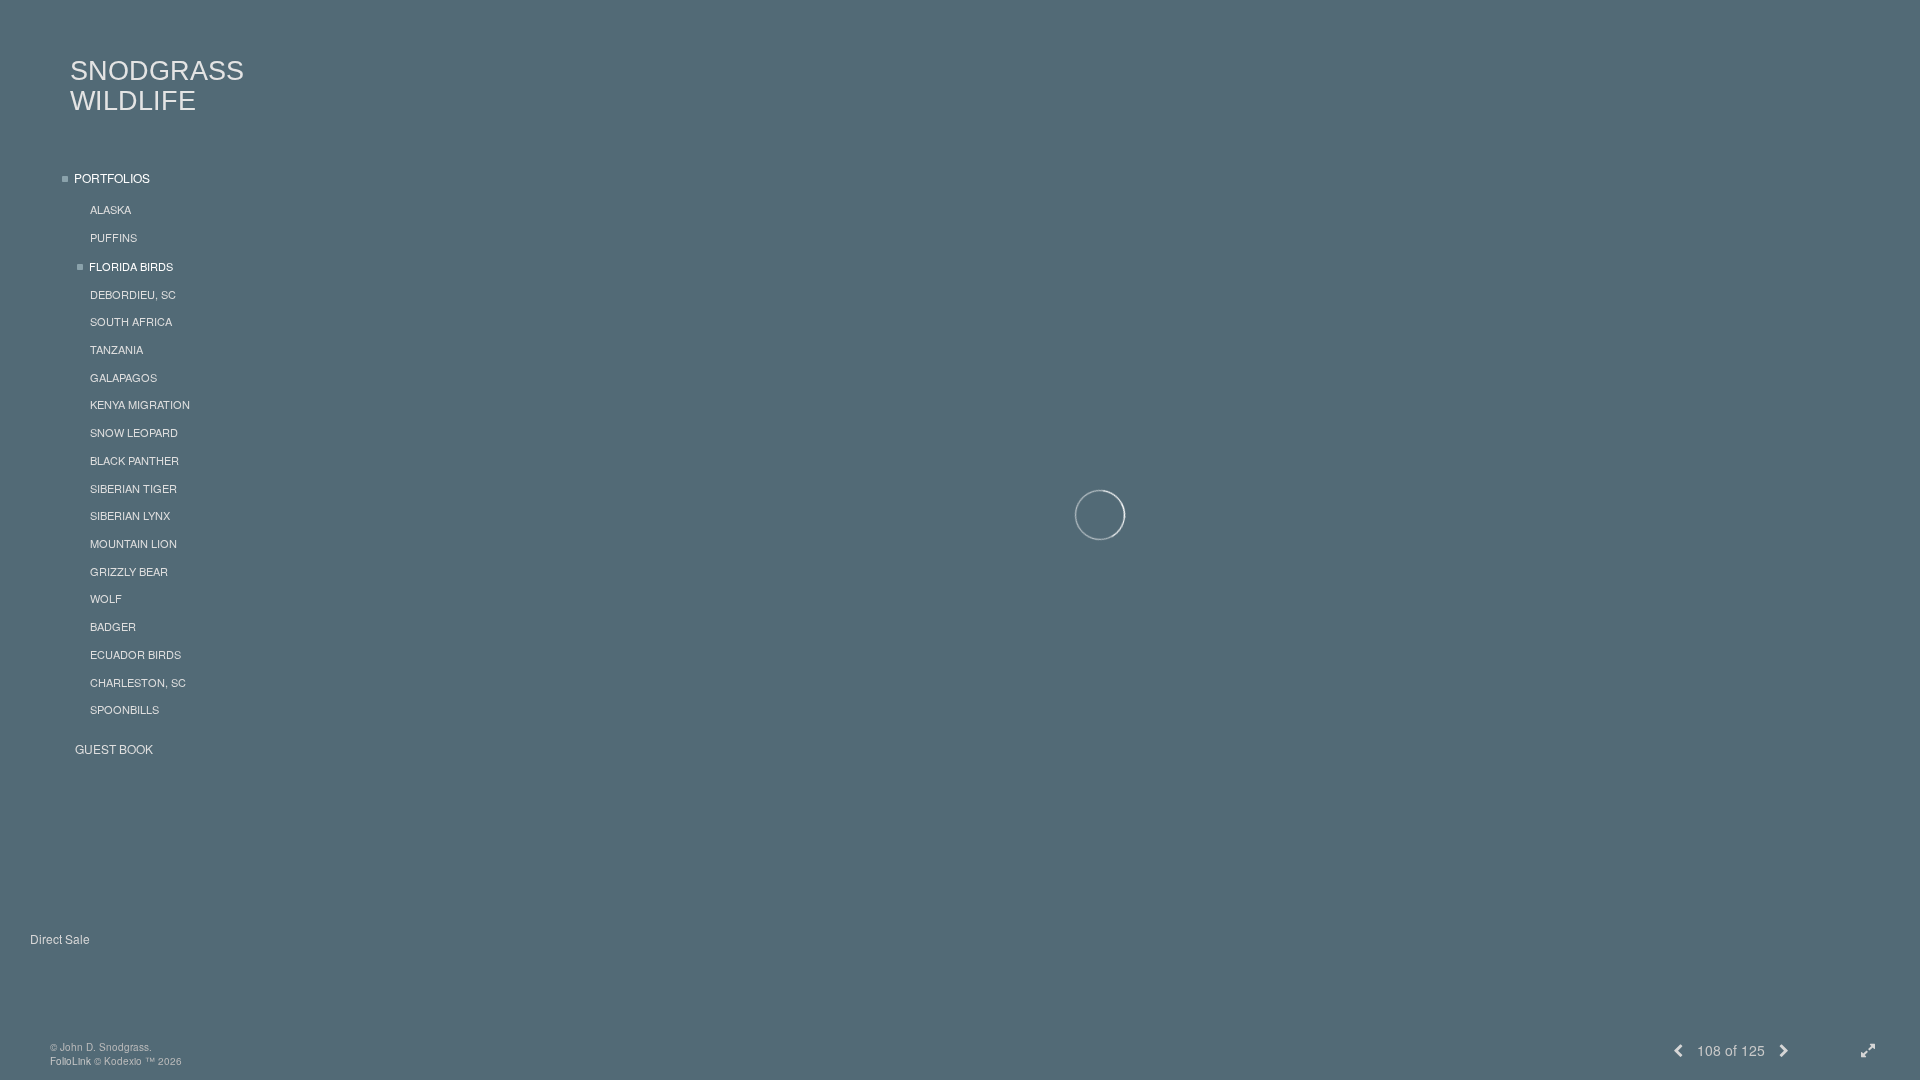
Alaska (110, 209)
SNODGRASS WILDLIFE (157, 86)
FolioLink (70, 1061)
